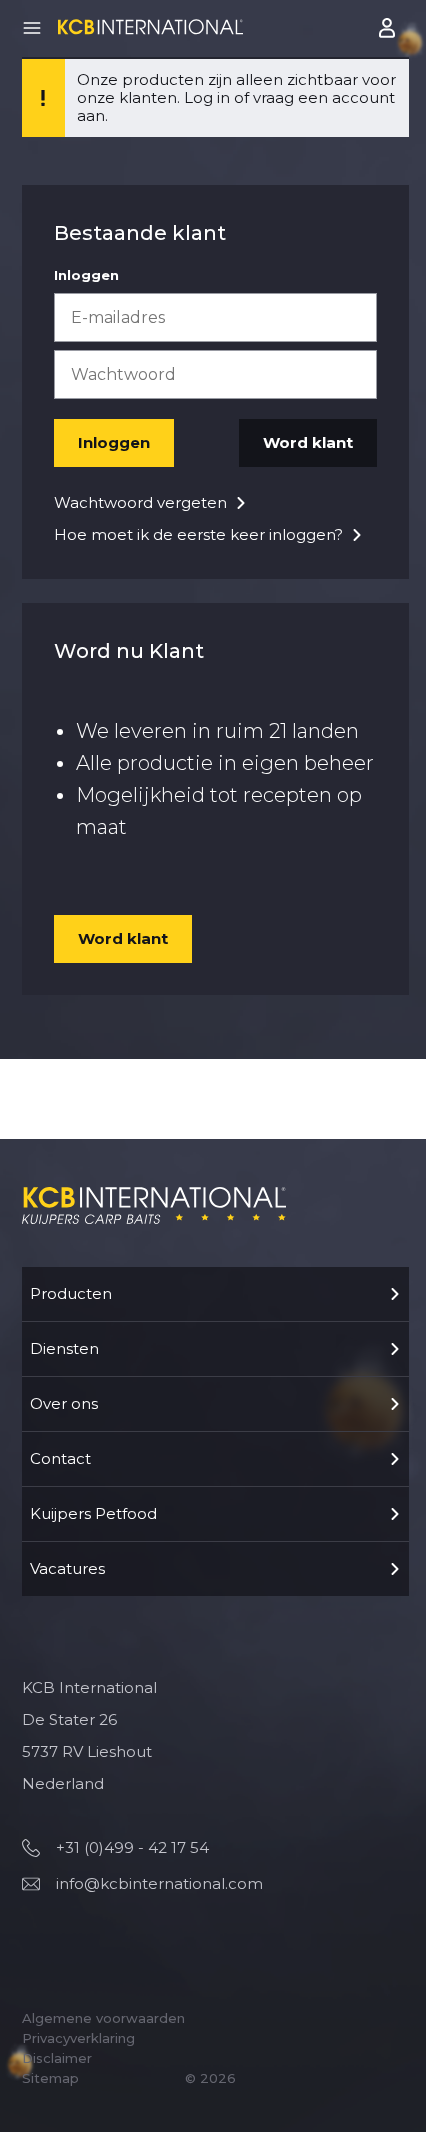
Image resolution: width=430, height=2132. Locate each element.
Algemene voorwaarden (103, 2018)
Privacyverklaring (78, 2038)
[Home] (150, 26)
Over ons (64, 1403)
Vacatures (67, 1568)
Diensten (64, 1348)
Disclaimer (57, 2058)
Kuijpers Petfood (93, 1513)
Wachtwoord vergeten (140, 502)
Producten (71, 1293)
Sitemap (50, 2078)
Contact (60, 1458)
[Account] (389, 28)
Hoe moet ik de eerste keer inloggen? (198, 534)
